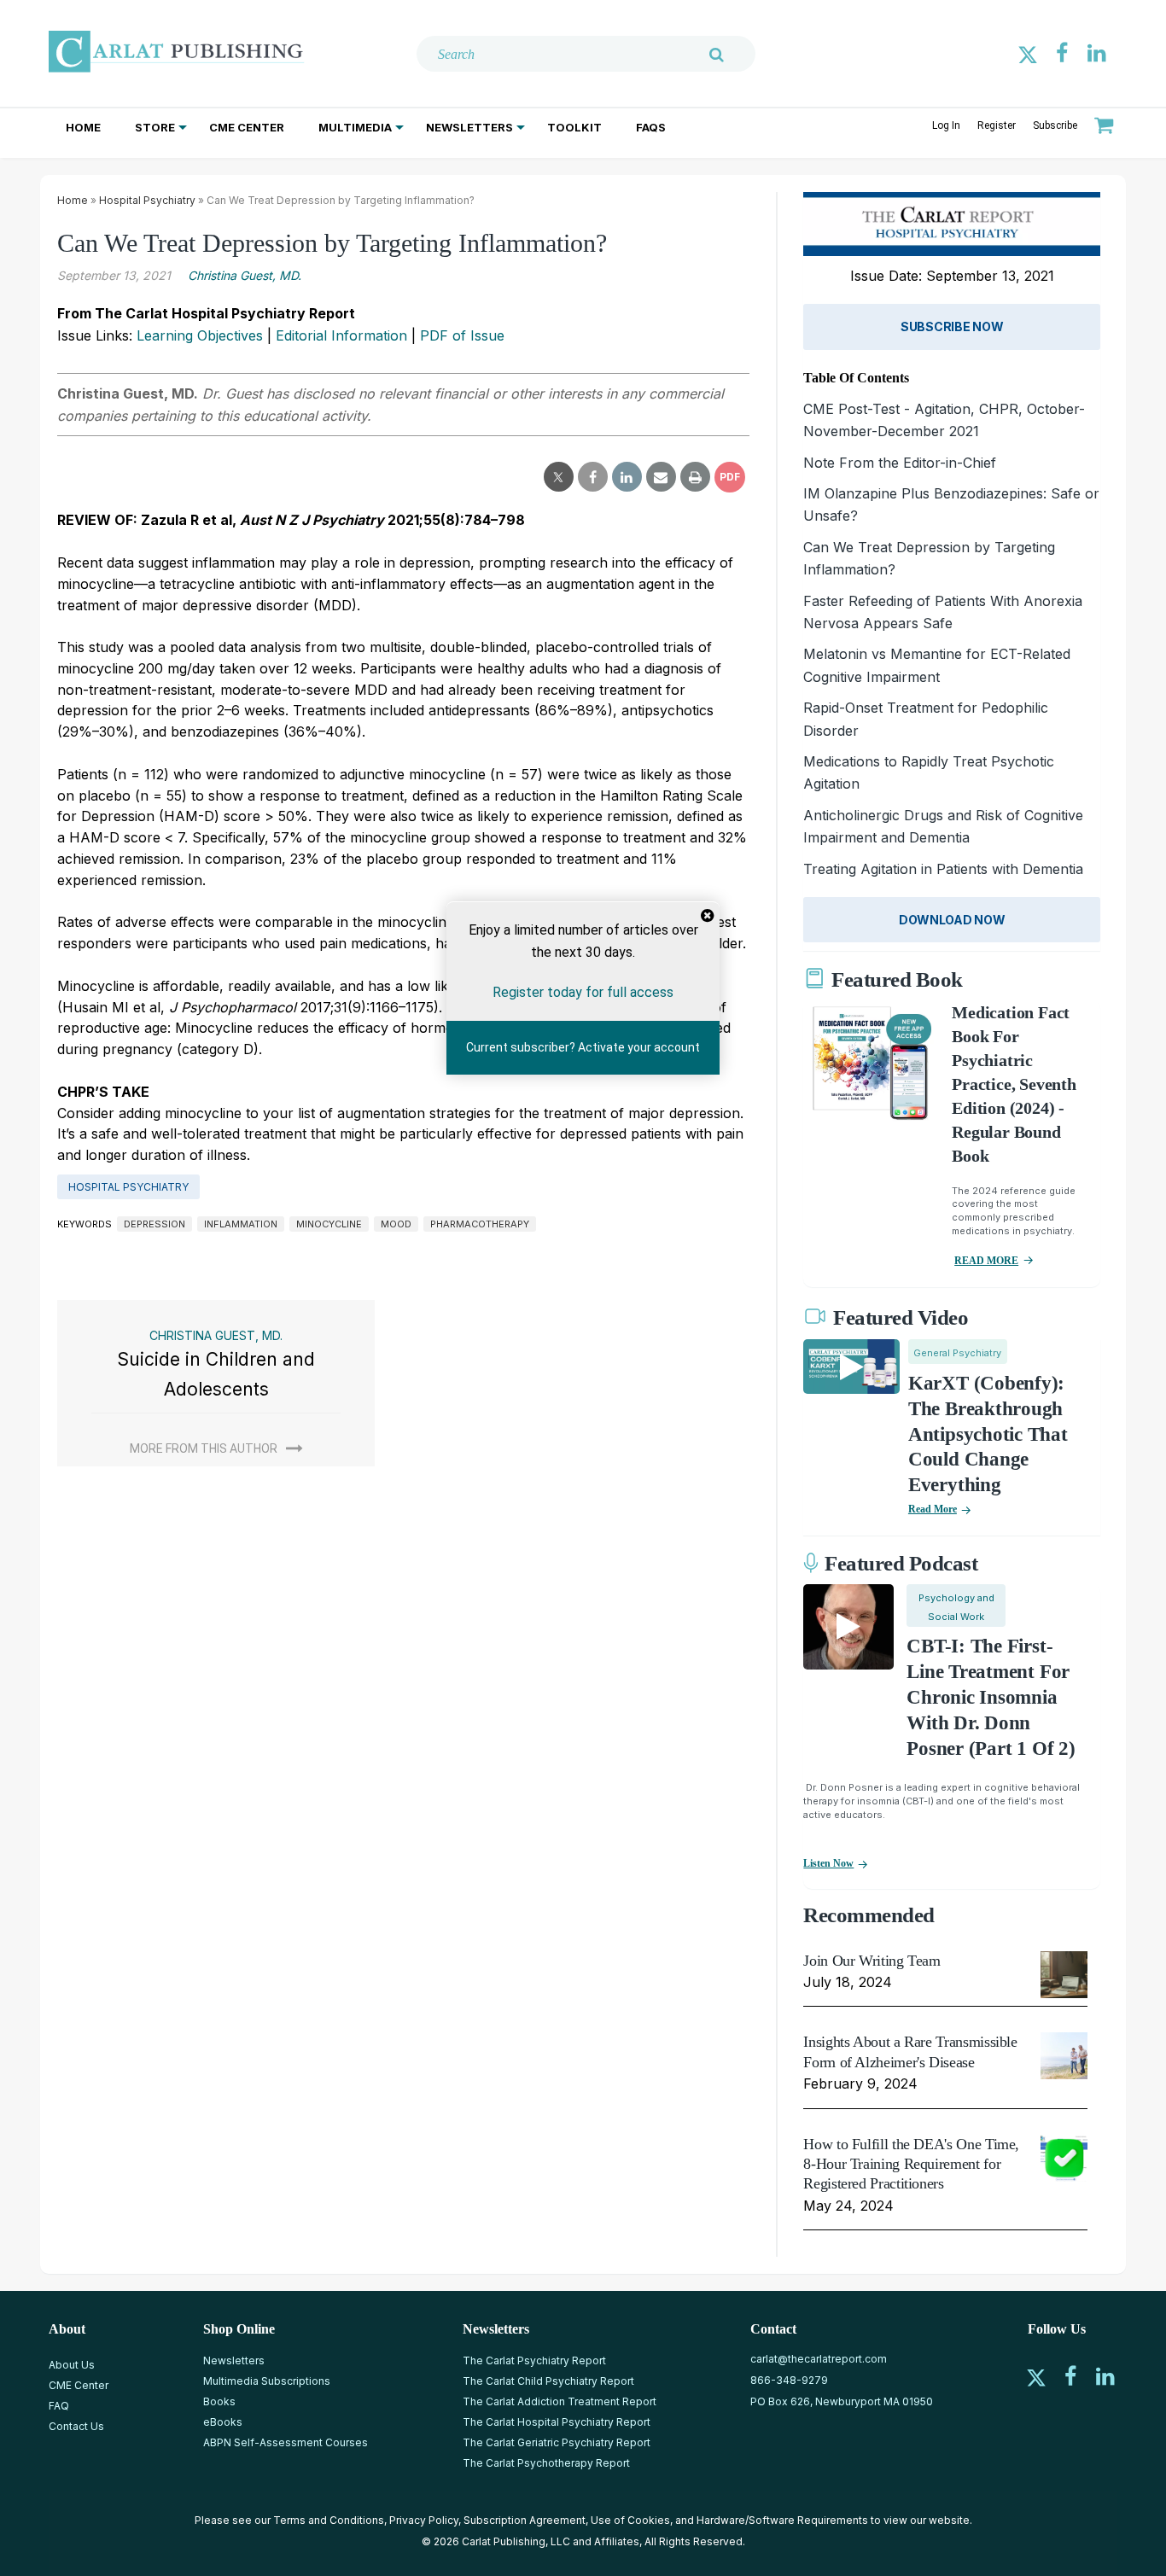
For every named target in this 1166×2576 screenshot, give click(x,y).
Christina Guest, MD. (245, 275)
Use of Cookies (630, 2520)
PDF (730, 477)
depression (154, 1224)
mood (396, 1224)
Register (997, 125)
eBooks (223, 2422)
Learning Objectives (200, 335)
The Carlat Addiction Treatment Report (560, 2401)
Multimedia (355, 127)
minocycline (329, 1224)
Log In (946, 125)
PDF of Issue (462, 335)
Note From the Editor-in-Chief (900, 463)
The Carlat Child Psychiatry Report (548, 2381)
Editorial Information (341, 335)
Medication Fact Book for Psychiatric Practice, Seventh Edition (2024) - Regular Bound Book (1014, 1084)
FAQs (651, 127)
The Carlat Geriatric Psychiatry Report (557, 2442)
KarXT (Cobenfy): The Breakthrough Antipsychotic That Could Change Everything (988, 1434)
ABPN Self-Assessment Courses (286, 2442)
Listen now (828, 1863)
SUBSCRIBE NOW (952, 326)
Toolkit (574, 127)
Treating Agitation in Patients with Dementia (943, 869)
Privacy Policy (424, 2520)
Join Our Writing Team (872, 1961)
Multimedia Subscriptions (267, 2381)
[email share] (661, 477)
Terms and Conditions (329, 2520)
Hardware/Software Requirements (782, 2520)
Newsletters (469, 127)
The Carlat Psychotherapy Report (546, 2463)
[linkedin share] (627, 477)
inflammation (241, 1224)
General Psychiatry (957, 1353)
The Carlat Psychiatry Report (534, 2360)
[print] (695, 477)
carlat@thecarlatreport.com (819, 2359)
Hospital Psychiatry (147, 200)
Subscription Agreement (525, 2520)
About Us (72, 2365)
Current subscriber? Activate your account (583, 1047)
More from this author (204, 1448)
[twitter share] (559, 477)
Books (219, 2401)
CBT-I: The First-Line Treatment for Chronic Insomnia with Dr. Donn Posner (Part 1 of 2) (991, 1697)
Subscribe (1055, 125)
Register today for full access (583, 992)
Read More (933, 1509)
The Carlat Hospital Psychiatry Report (557, 2422)
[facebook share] (593, 477)
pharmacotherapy (480, 1224)
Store (155, 127)
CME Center (247, 127)
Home (83, 127)
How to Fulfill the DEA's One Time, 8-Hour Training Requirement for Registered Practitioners (911, 2164)
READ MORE (986, 1261)
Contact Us (76, 2426)
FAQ (59, 2406)
